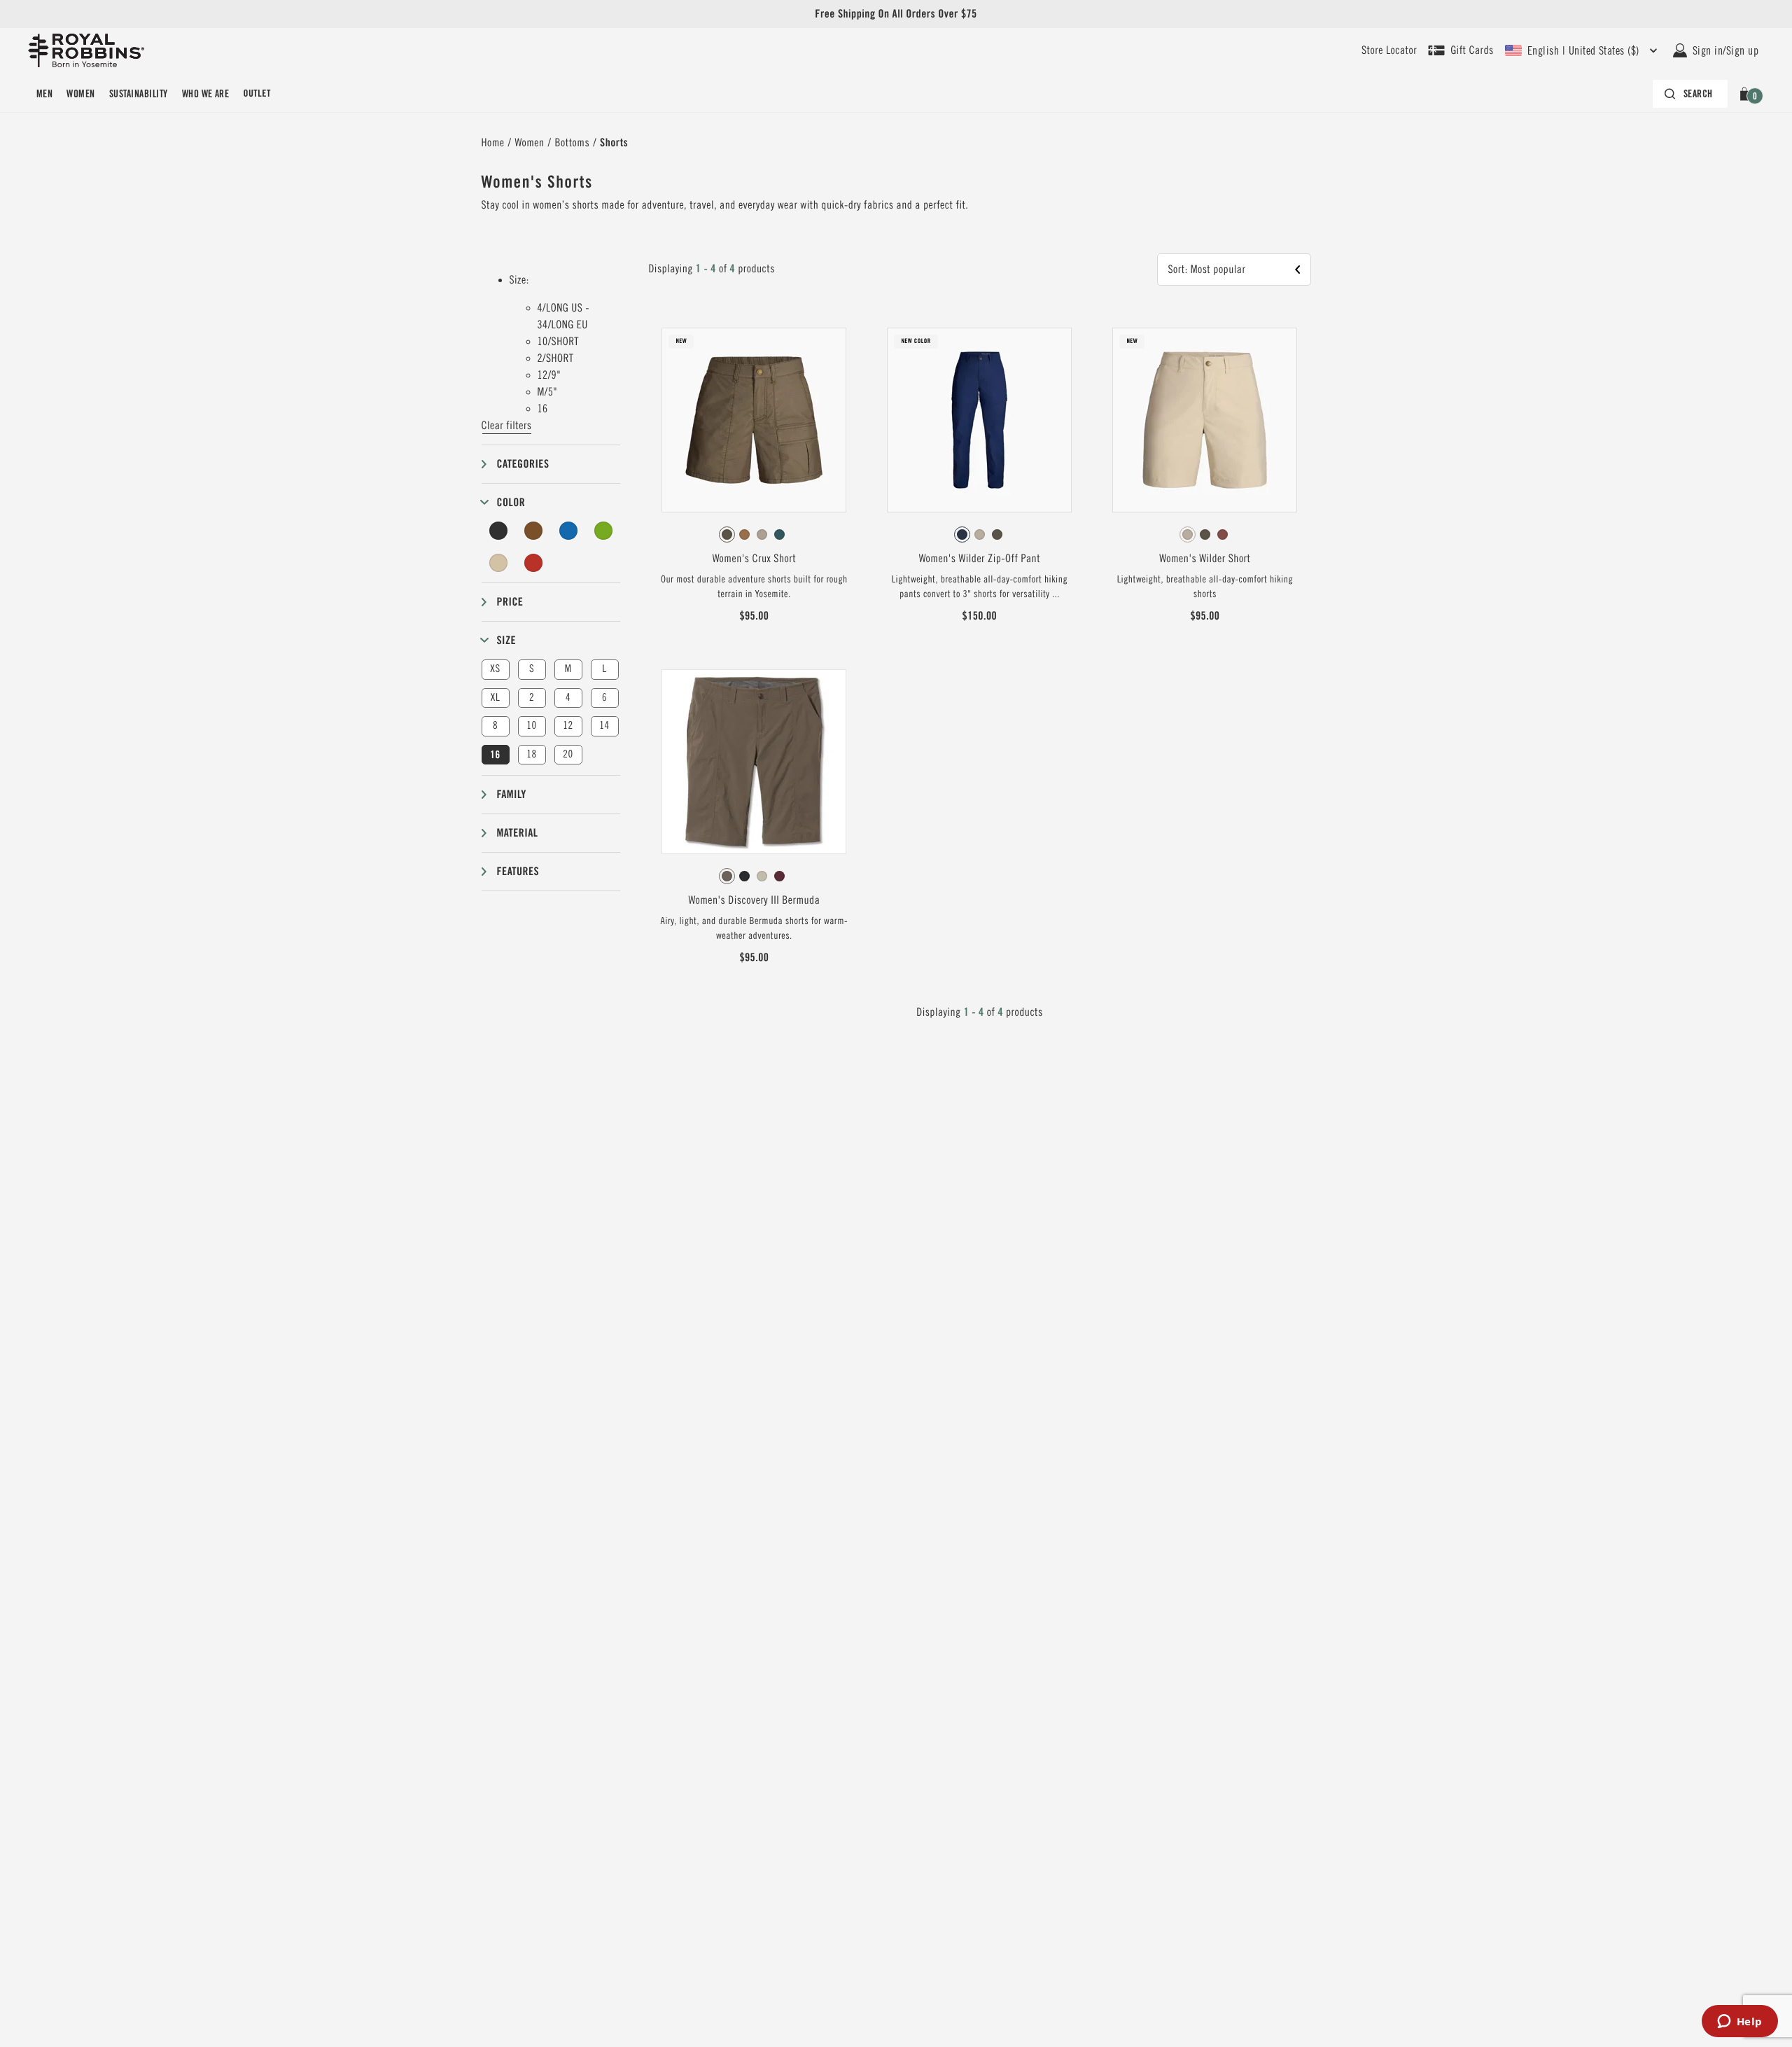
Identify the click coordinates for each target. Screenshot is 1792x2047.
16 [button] (495, 755)
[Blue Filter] (568, 531)
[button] (1747, 94)
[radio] (727, 535)
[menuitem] (44, 94)
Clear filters (507, 426)
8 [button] (495, 726)
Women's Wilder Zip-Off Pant (980, 559)
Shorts (614, 142)
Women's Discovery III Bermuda (754, 900)
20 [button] (568, 754)
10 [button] (531, 726)
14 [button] (604, 726)
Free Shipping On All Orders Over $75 (896, 14)
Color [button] (511, 502)
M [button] (568, 669)
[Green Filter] (603, 531)
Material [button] (518, 833)
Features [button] (518, 871)
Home (493, 143)
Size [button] (507, 640)
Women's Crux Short (754, 559)
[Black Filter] (499, 531)
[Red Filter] (533, 563)
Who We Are (206, 94)
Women (80, 94)
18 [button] (531, 754)
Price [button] (510, 602)
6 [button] (604, 698)
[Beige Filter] (499, 563)
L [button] (604, 669)
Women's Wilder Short (1205, 559)
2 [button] (532, 698)
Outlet (257, 94)
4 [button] (568, 698)
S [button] (532, 669)
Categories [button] (523, 464)
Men (44, 94)
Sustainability (139, 94)
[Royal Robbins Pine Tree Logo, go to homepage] (86, 50)
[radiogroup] (754, 535)
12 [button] (568, 726)
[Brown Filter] (533, 531)
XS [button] (495, 669)
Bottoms (573, 143)
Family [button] (512, 794)
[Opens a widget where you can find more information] (1739, 2022)
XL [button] (495, 698)
